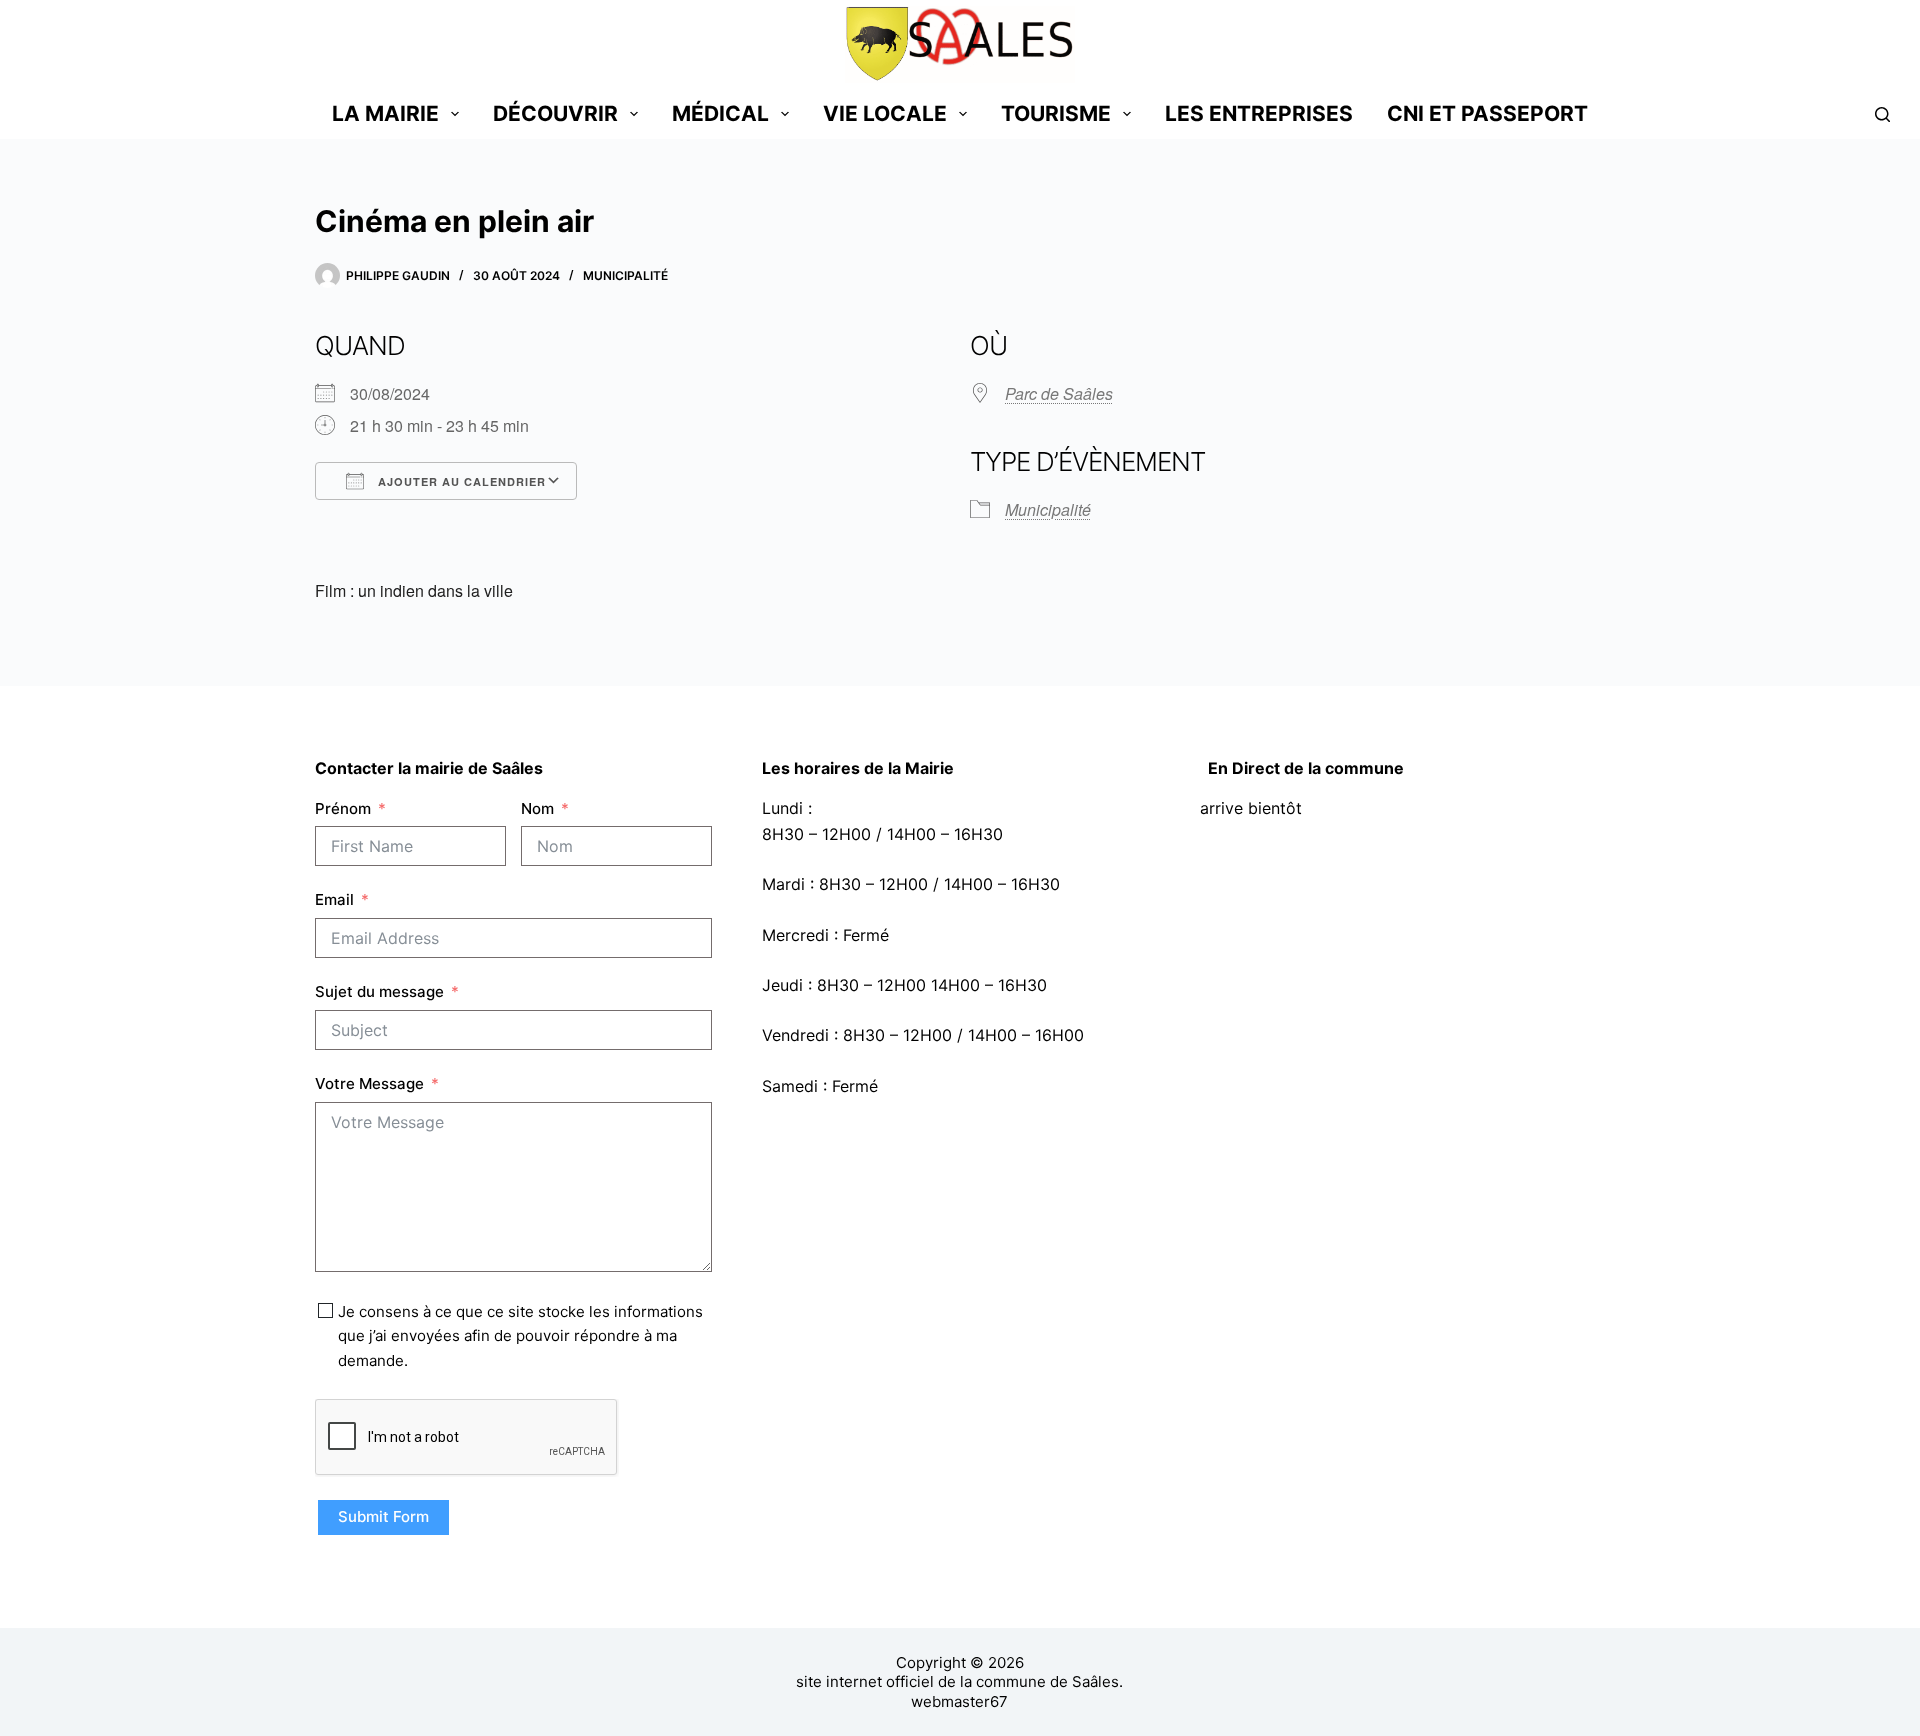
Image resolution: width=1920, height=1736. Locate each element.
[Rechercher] (1882, 114)
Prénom (343, 808)
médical (720, 113)
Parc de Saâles (1059, 393)
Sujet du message (379, 991)
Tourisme (1056, 113)
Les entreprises (1259, 113)
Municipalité (625, 275)
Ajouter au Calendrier (460, 481)
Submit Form (383, 1516)
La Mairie (385, 113)
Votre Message (369, 1083)
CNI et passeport (1487, 113)
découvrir (555, 113)
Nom (537, 808)
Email (334, 899)
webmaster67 (959, 1701)
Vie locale (885, 113)
